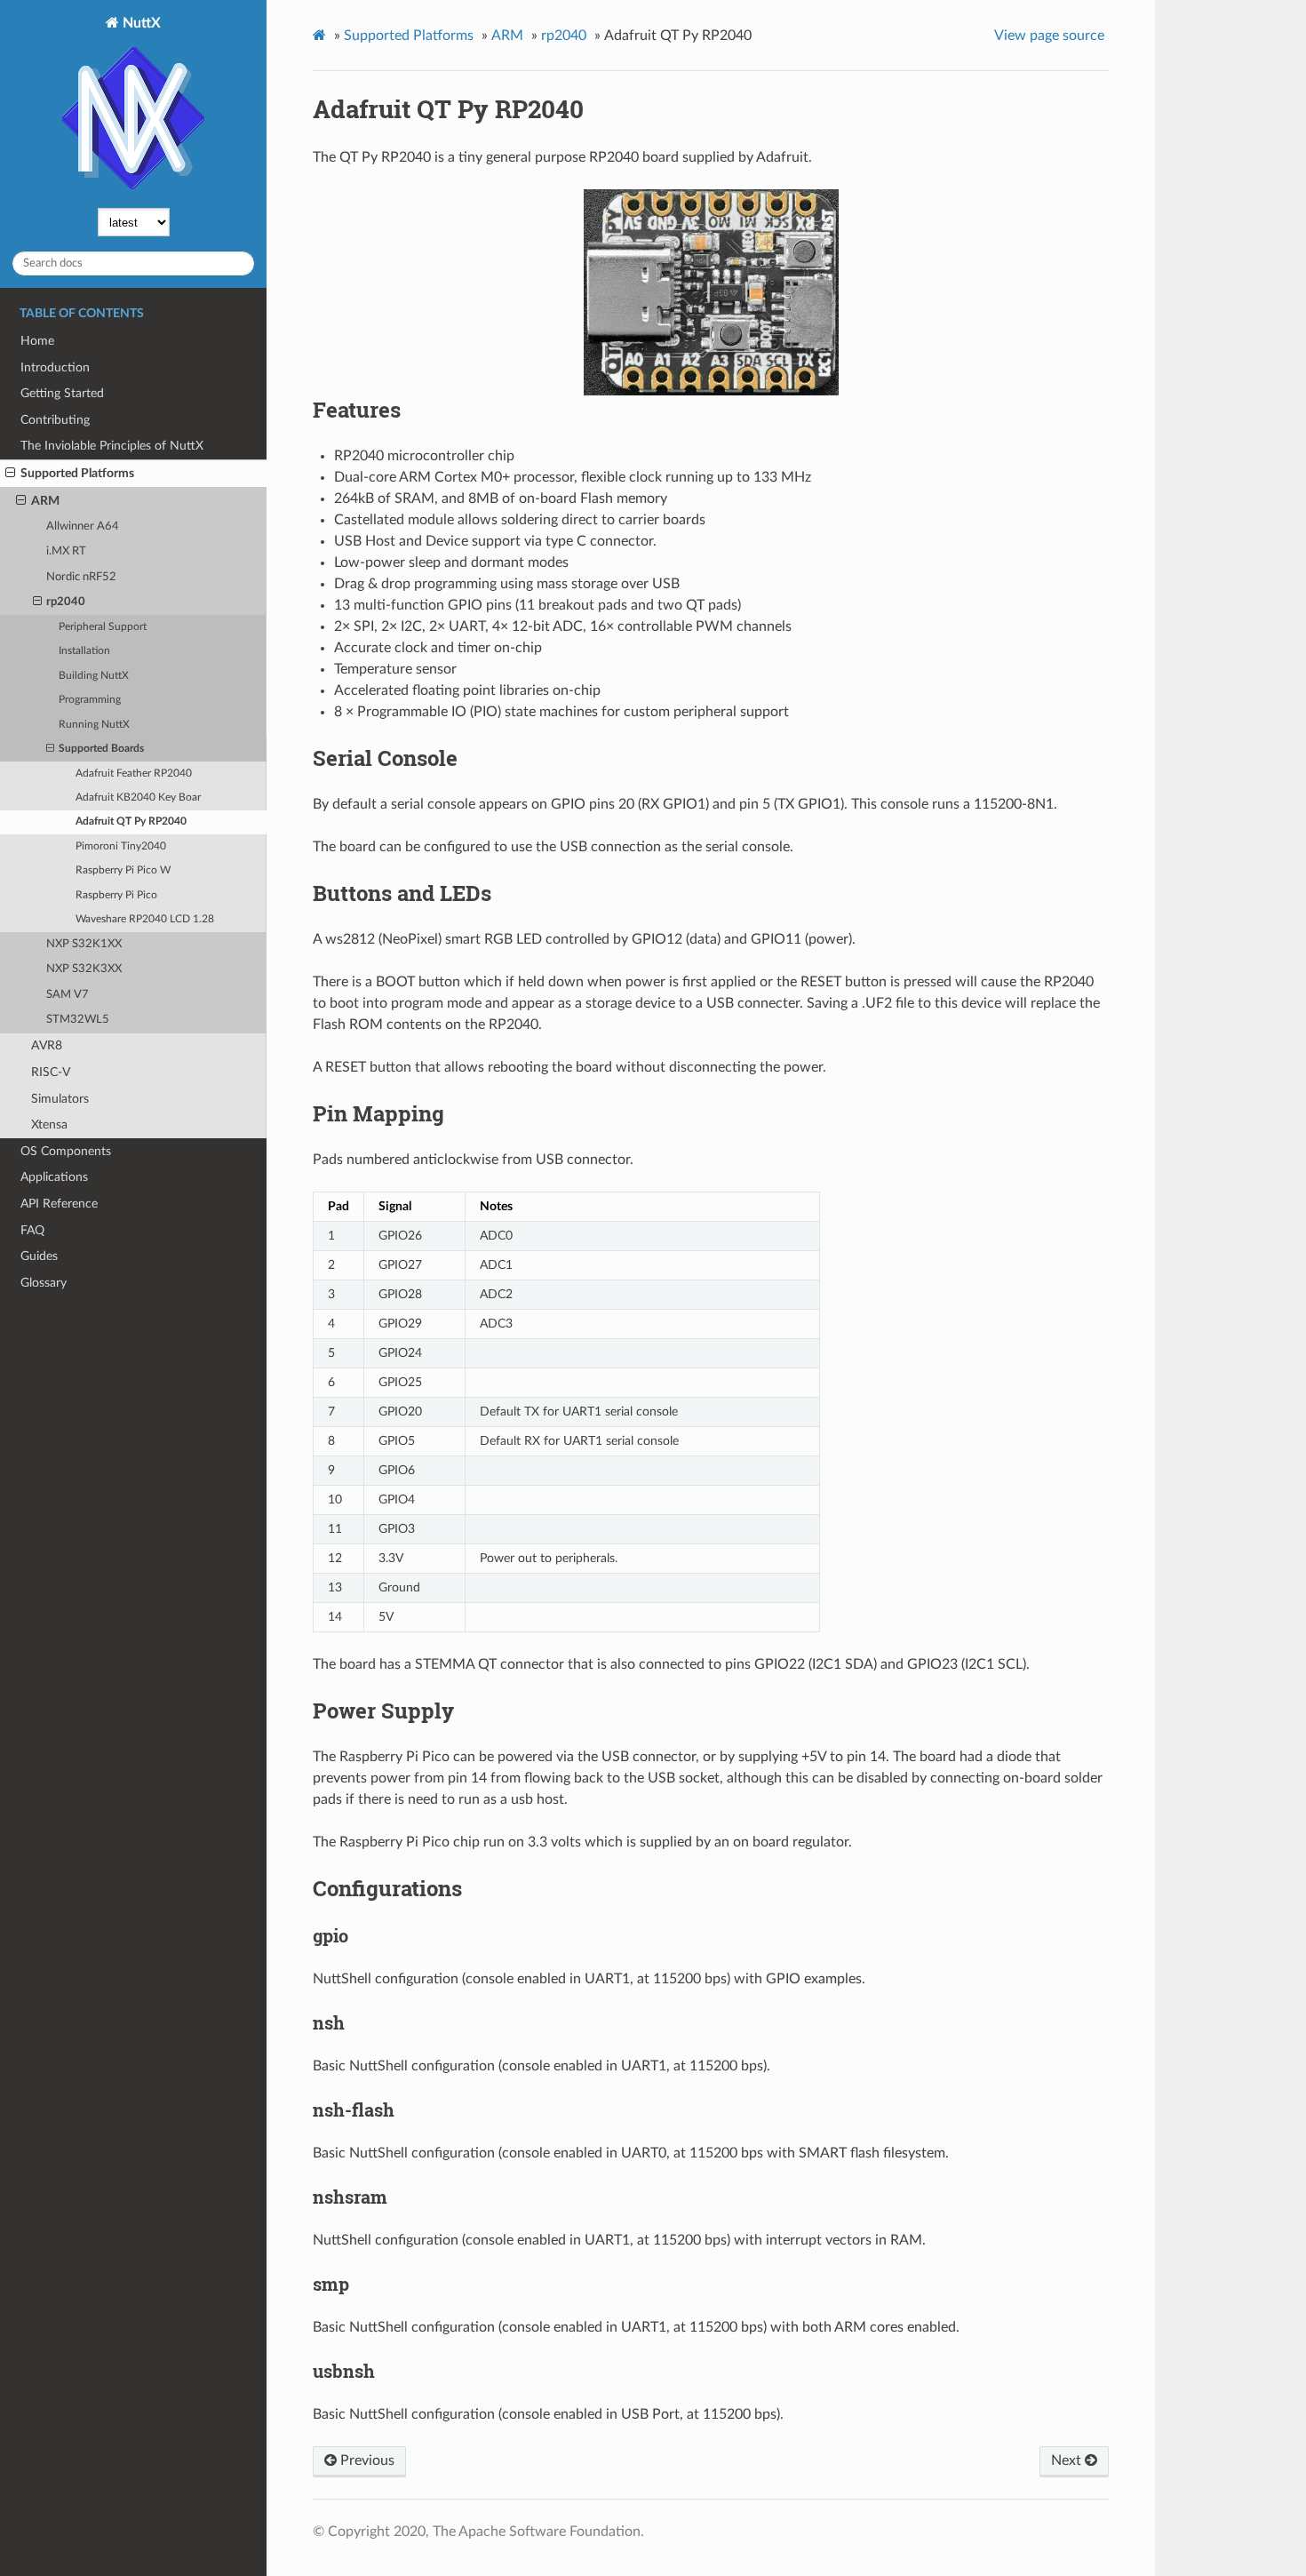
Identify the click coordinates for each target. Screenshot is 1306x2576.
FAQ (32, 1230)
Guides (39, 1256)
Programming (90, 700)
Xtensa (49, 1125)
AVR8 (47, 1045)
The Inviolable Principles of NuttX (112, 446)
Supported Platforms (77, 473)
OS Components (66, 1151)
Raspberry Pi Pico (116, 895)
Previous (366, 2460)
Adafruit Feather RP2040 (134, 774)
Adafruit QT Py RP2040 (131, 821)
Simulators (60, 1099)
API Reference (59, 1204)
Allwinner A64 (83, 526)
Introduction (55, 367)
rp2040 (66, 602)
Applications (54, 1177)
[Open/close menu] (10, 474)
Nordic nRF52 (81, 577)
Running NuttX (94, 725)
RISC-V (51, 1072)
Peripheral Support (103, 627)
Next (1068, 2460)
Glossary (44, 1283)
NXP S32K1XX (84, 944)
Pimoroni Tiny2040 (121, 846)
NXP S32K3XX (84, 969)
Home (37, 341)
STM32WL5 (78, 1020)
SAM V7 (68, 995)
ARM (45, 501)
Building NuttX (94, 676)
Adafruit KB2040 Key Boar (138, 798)
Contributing (55, 420)
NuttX (140, 23)
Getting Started (62, 393)
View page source (1049, 36)
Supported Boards (101, 749)
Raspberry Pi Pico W (123, 870)
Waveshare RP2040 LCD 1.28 (145, 919)
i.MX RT (66, 551)
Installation (84, 651)
